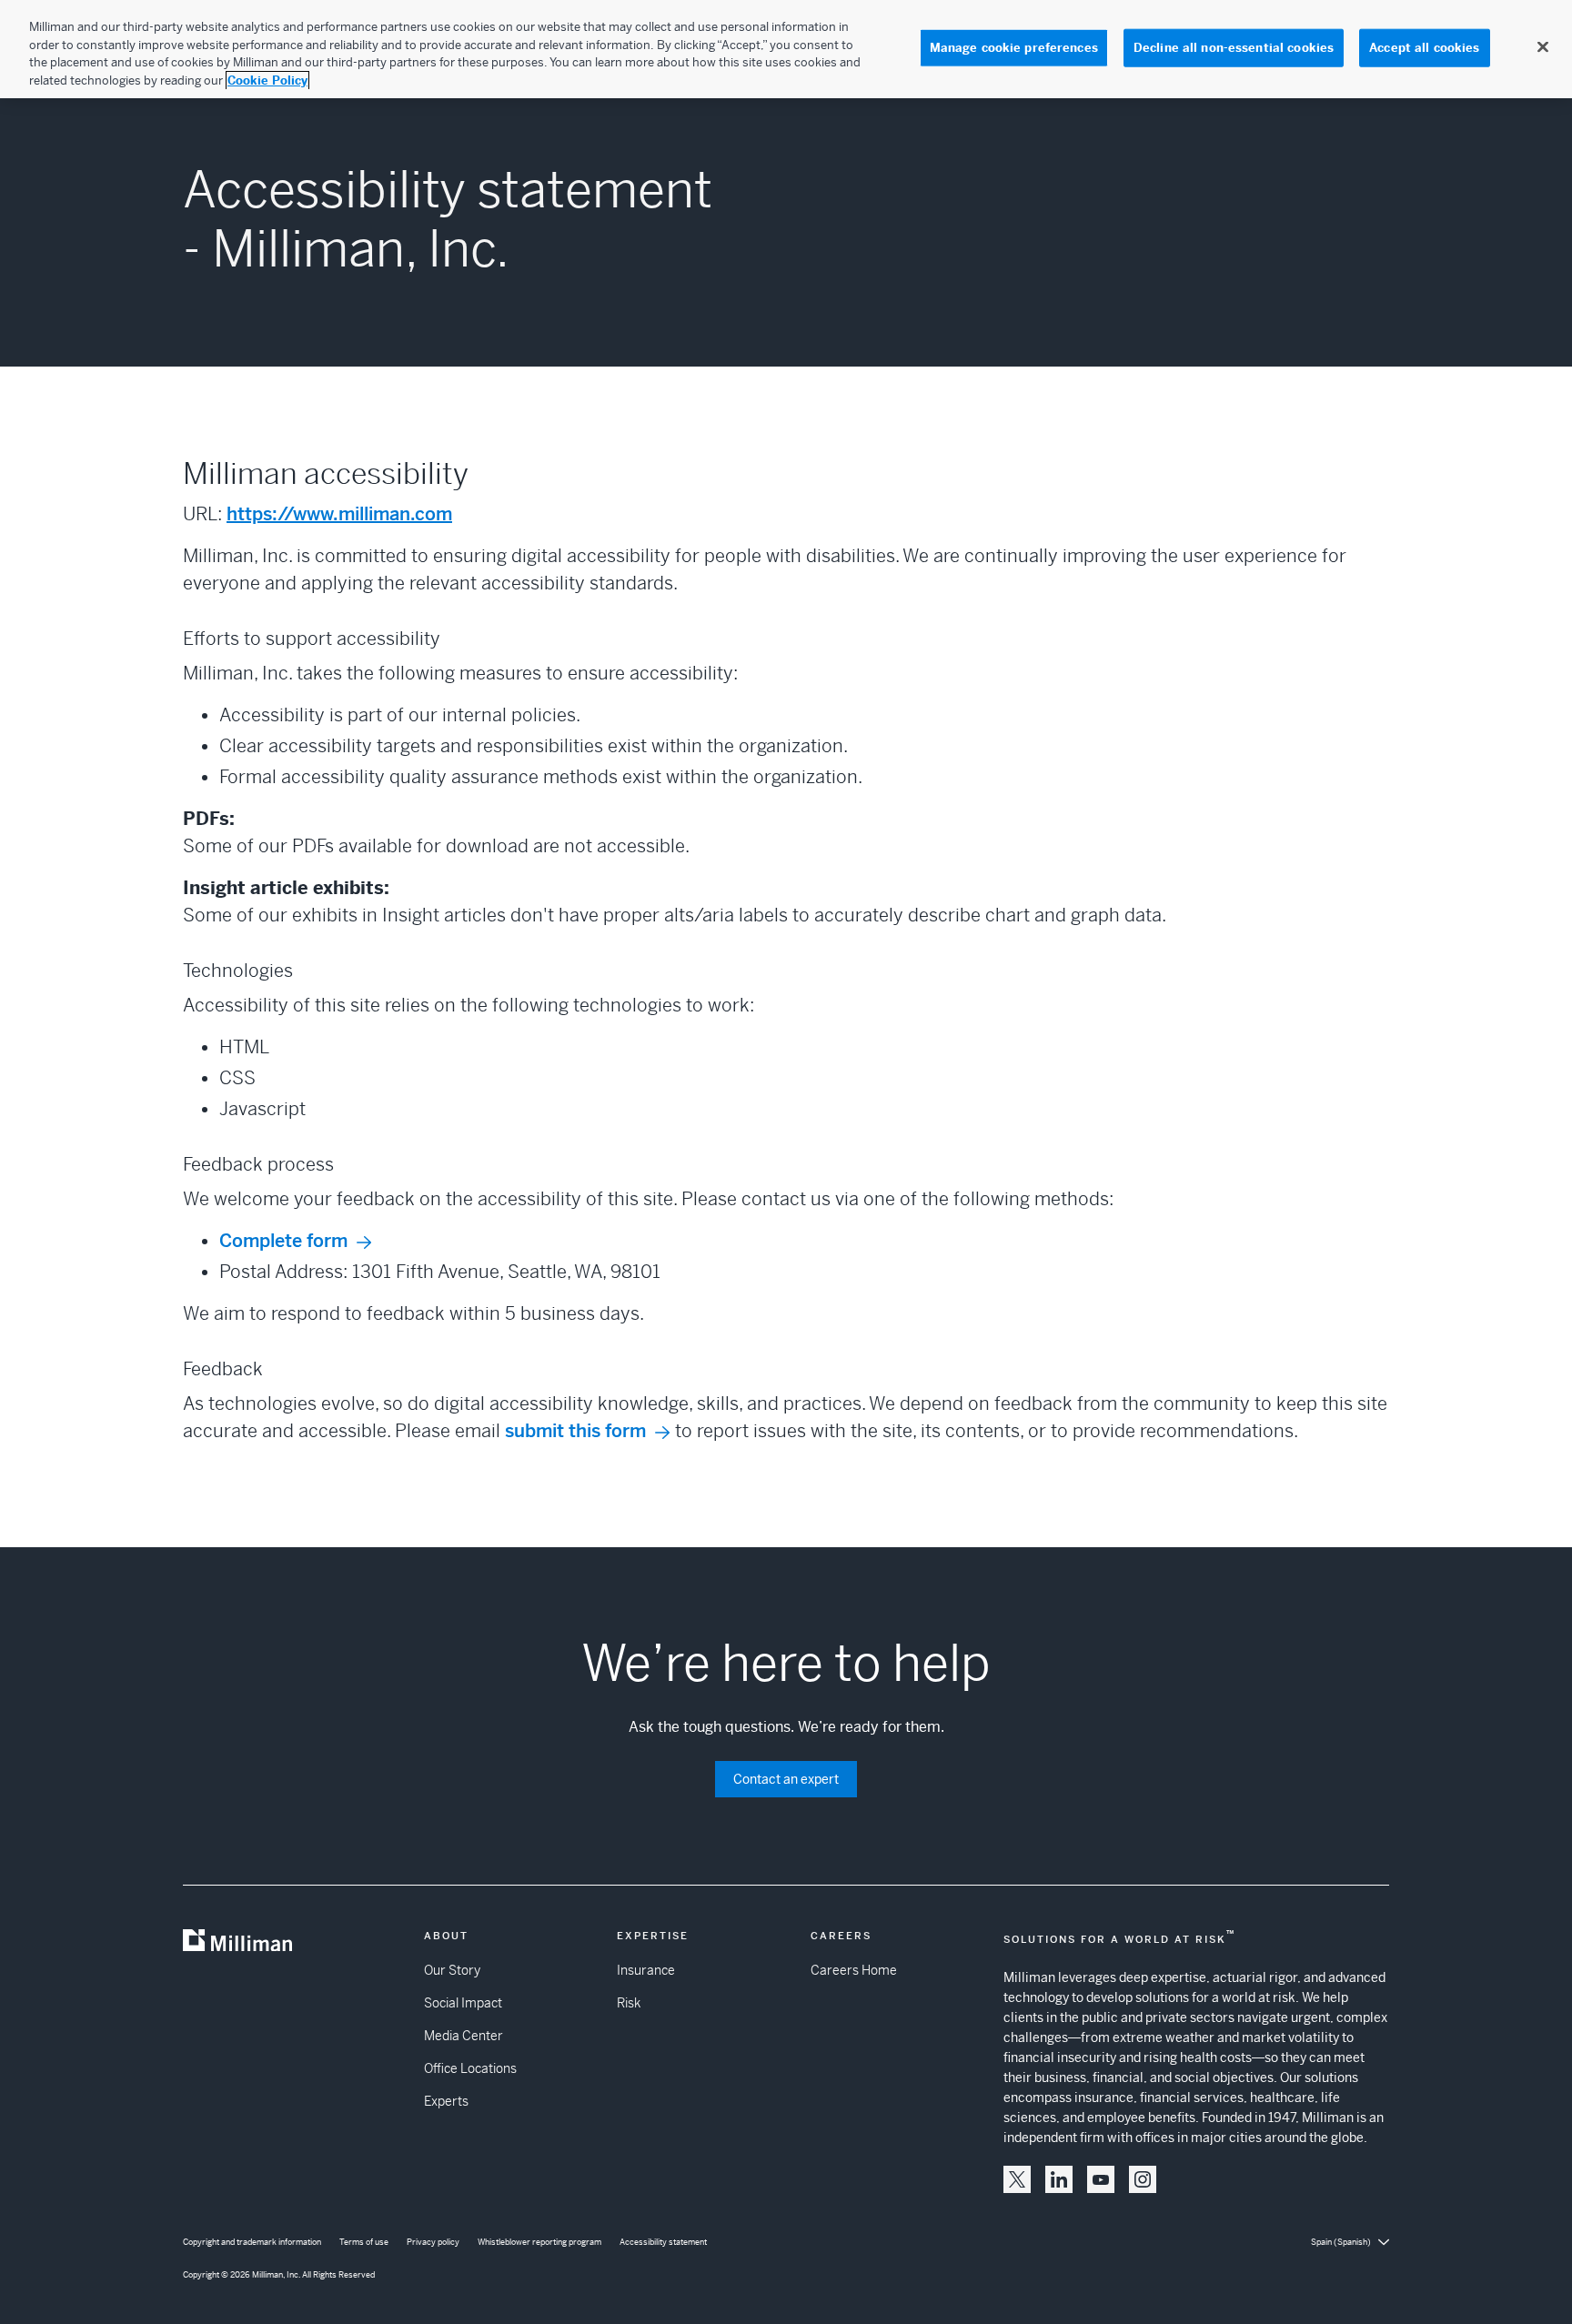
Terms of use (364, 2242)
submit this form (575, 1431)
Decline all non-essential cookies (1234, 48)
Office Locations (470, 2068)
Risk (629, 2003)
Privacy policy (433, 2242)
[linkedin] (1059, 2179)
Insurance (646, 1970)
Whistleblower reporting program (539, 2242)
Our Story (452, 1970)
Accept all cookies (1424, 48)
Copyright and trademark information (252, 2242)
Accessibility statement (663, 2242)
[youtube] (1101, 2179)
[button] (1017, 2179)
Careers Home (854, 1970)
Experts (446, 2101)
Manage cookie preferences (1014, 48)
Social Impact (463, 2003)
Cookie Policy (267, 80)
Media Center (464, 2036)
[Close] (1543, 47)
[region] (786, 49)
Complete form (283, 1241)
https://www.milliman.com (339, 514)
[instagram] (1143, 2179)
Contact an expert (786, 1779)
